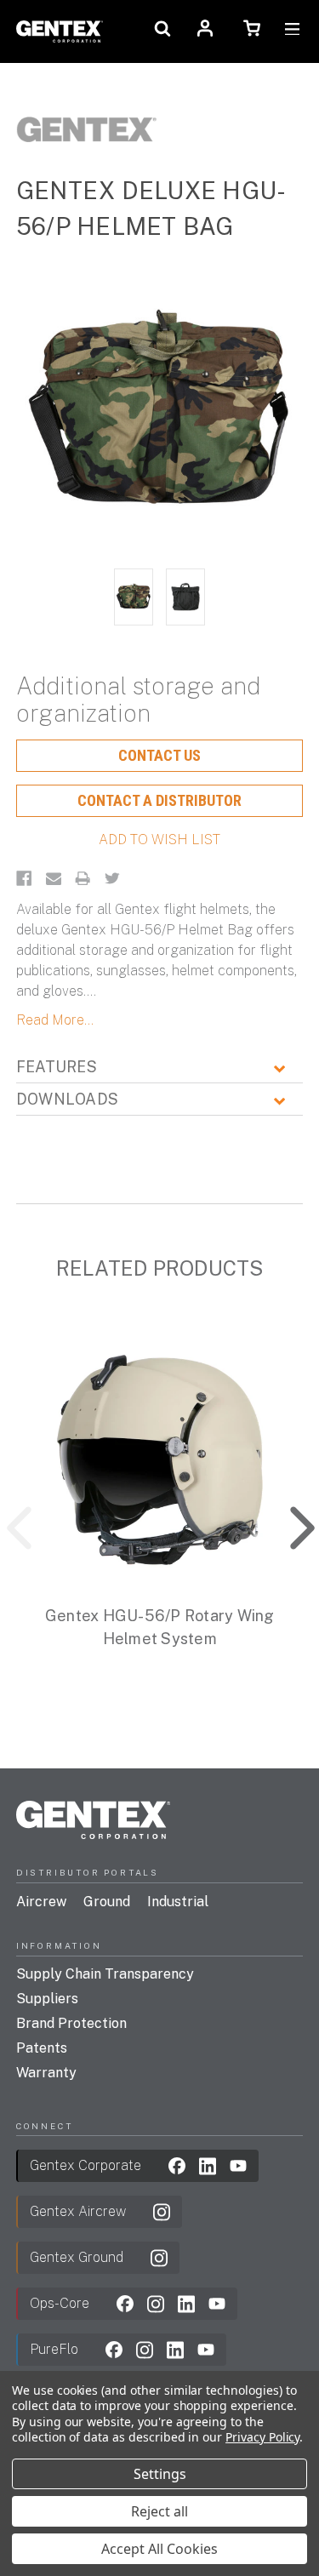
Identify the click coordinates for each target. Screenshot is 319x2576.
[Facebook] (24, 878)
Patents (42, 2048)
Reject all (159, 2511)
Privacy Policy (262, 2437)
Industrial (178, 1902)
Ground (107, 1902)
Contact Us (159, 755)
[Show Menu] (292, 31)
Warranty (46, 2073)
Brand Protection (71, 2023)
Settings (160, 2474)
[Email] (54, 878)
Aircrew (41, 1902)
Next (290, 1523)
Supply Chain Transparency (105, 1974)
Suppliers (47, 1999)
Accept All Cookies (159, 2549)
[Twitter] (112, 878)
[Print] (83, 878)
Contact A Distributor (159, 800)
